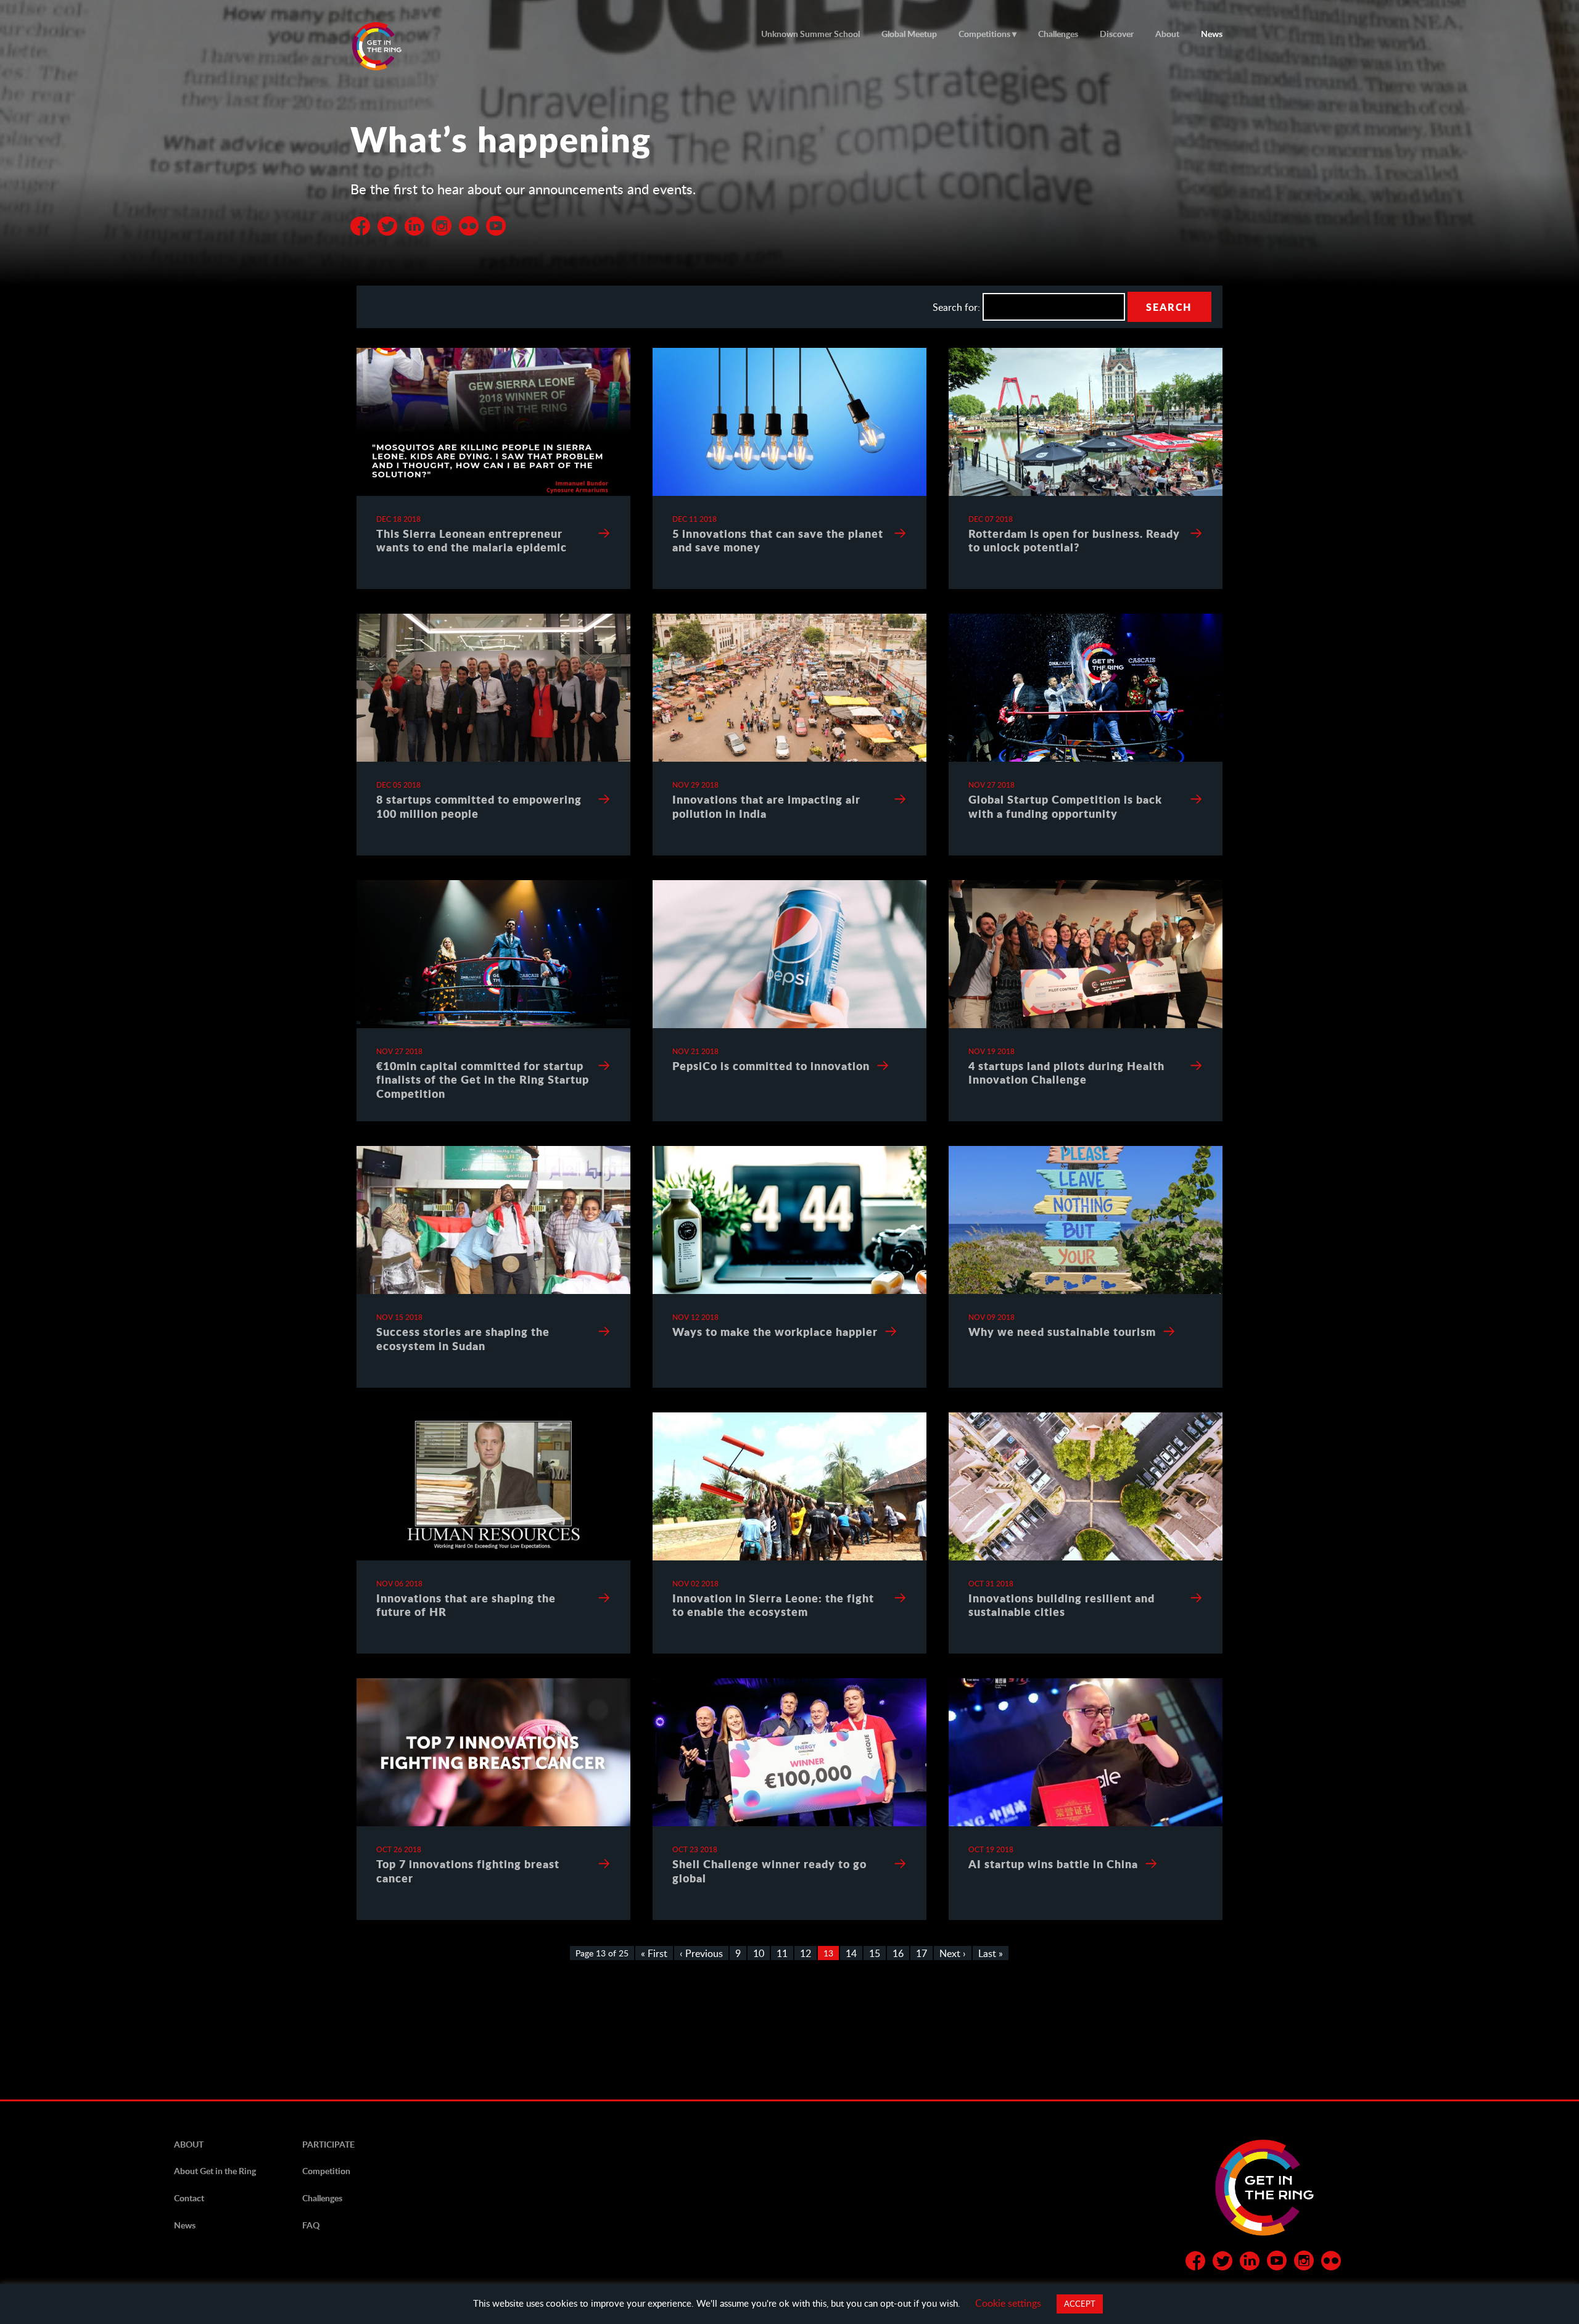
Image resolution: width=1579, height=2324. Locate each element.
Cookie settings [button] (1008, 2303)
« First (654, 1953)
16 (898, 1953)
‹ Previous (701, 1953)
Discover (1117, 34)
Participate (328, 2144)
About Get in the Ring (215, 2171)
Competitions (984, 34)
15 (875, 1953)
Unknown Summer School (810, 34)
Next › (953, 1953)
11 (782, 1953)
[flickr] (469, 222)
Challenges (1058, 34)
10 (759, 1953)
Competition (326, 2171)
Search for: (956, 307)
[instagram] (1304, 2263)
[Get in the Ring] (392, 46)
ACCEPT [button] (1080, 2304)
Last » (991, 1953)
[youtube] (496, 222)
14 (851, 1953)
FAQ (311, 2225)
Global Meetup (909, 34)
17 (921, 1953)
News (1212, 34)
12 (806, 1953)
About (1167, 34)
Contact (189, 2198)
